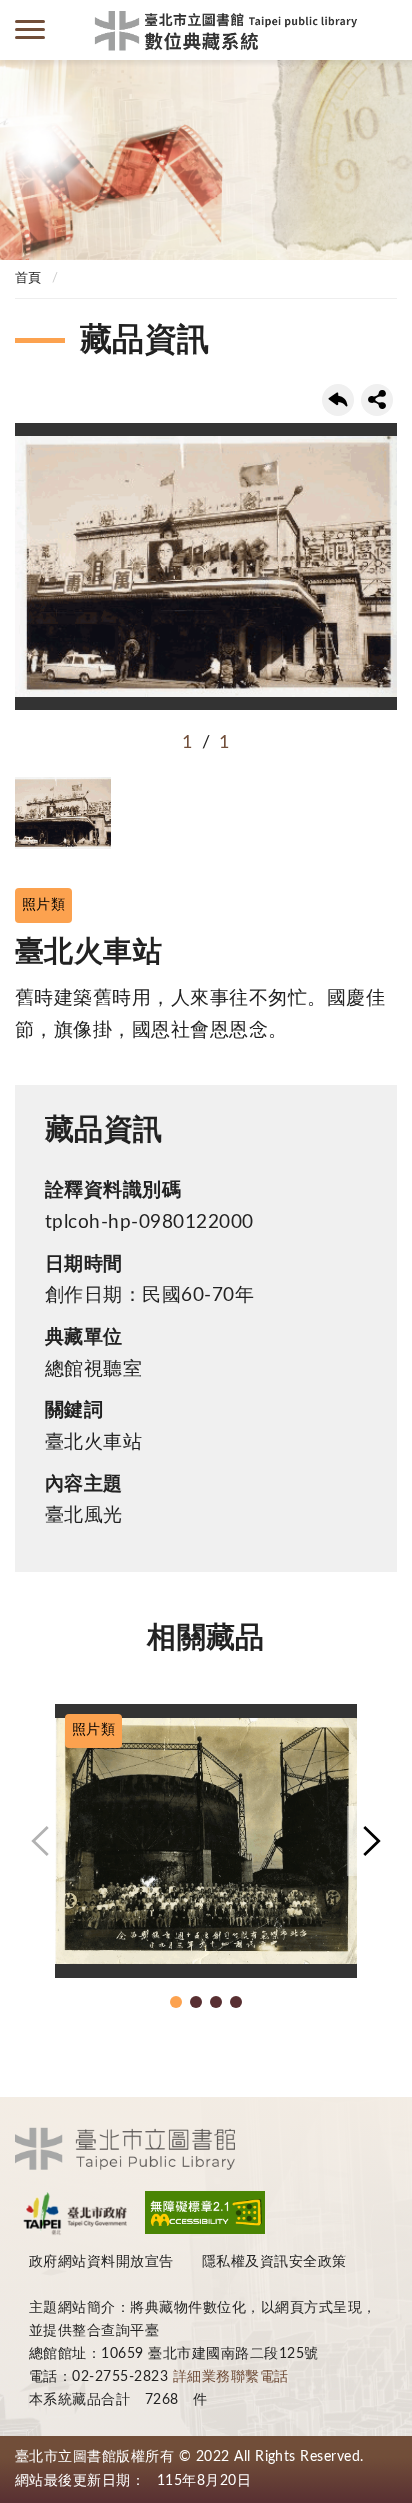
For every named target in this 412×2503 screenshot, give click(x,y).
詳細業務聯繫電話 (231, 2377)
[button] (40, 1841)
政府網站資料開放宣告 (101, 2262)
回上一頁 (338, 400)
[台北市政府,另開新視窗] (75, 2213)
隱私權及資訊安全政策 (274, 2262)
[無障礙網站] (205, 2212)
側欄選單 (30, 30)
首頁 (28, 278)
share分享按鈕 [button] (377, 400)
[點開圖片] (206, 566)
